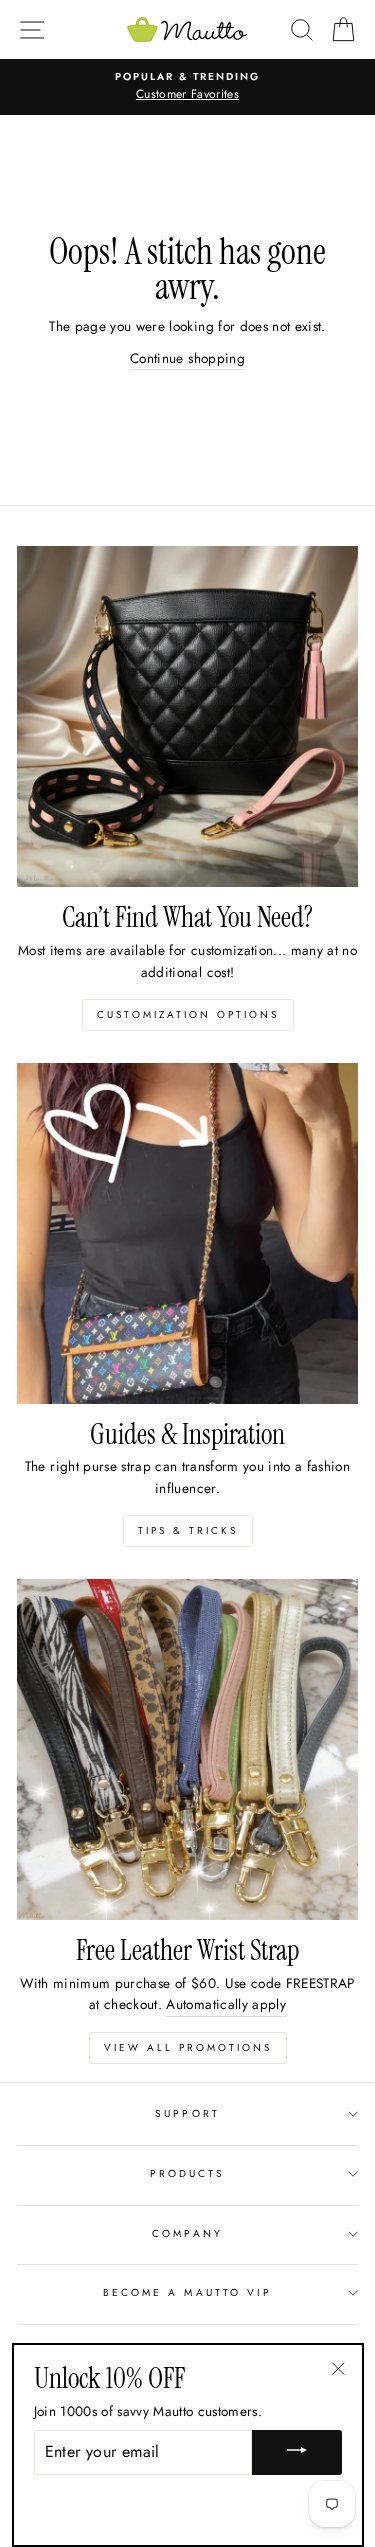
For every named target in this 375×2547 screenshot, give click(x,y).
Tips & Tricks (188, 1530)
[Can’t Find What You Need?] (187, 716)
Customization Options (188, 1014)
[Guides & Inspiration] (187, 1233)
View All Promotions (188, 2047)
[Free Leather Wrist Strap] (187, 1749)
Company (187, 2233)
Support (187, 2113)
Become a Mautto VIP (187, 2292)
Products (187, 2173)
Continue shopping (187, 358)
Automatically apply (225, 2004)
